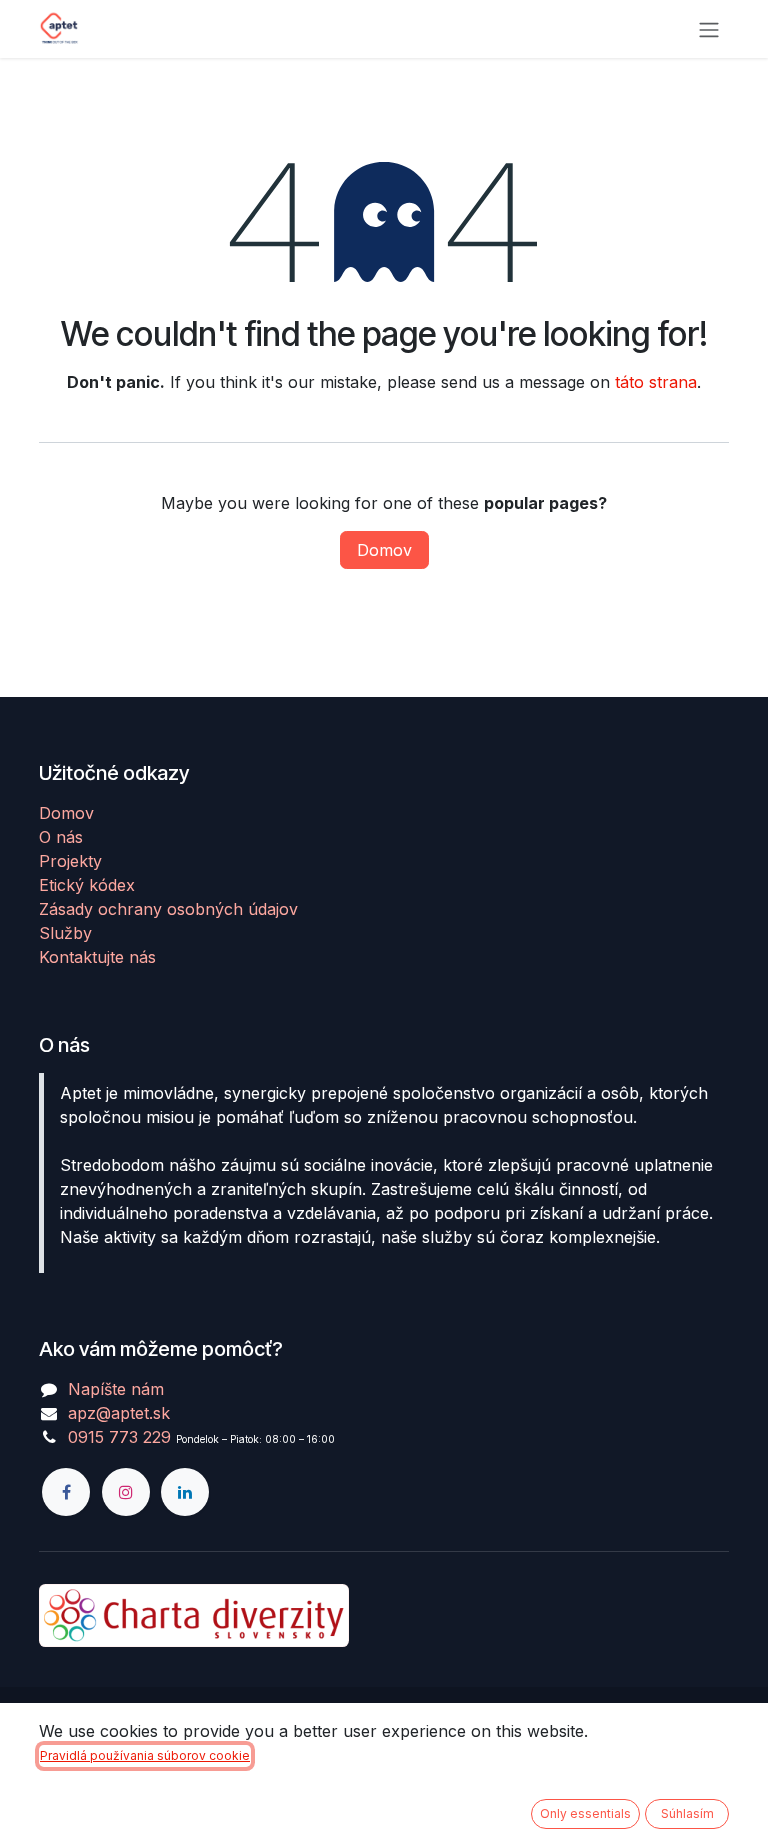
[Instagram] (126, 1492)
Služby (65, 933)
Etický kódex (87, 885)
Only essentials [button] (585, 1813)
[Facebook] (66, 1492)
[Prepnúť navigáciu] (709, 29)
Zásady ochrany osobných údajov (168, 909)
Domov (384, 550)
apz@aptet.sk (119, 1413)
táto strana (656, 382)
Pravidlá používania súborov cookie (145, 1755)
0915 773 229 (119, 1437)
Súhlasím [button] (687, 1813)
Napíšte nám (116, 1389)
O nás (61, 837)
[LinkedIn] (185, 1492)
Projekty (70, 861)
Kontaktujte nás (97, 957)
